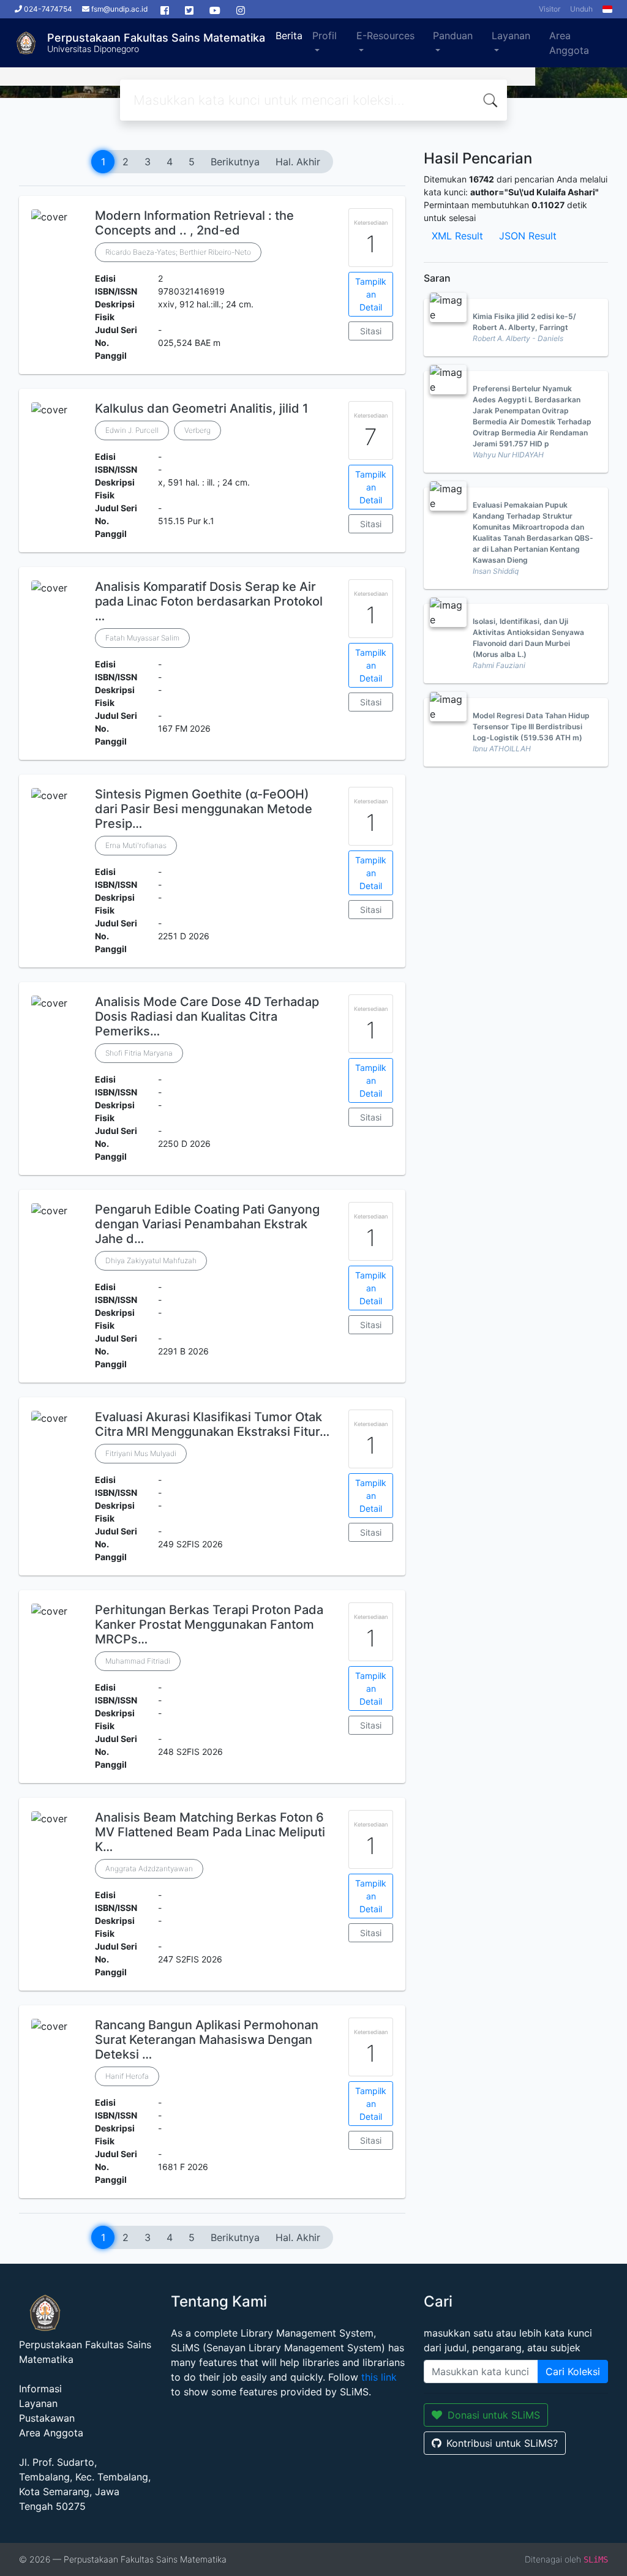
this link (379, 2377)
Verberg (197, 430)
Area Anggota (569, 43)
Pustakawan (47, 2418)
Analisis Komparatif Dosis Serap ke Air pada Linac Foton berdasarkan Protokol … (209, 601)
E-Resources (385, 36)
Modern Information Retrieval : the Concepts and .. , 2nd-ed (194, 223)
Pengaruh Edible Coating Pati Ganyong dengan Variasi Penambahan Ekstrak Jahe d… (207, 1224)
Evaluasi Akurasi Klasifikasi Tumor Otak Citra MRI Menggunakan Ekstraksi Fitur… (212, 1424)
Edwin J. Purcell (132, 430)
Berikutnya (235, 162)
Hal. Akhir (298, 162)
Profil (325, 36)
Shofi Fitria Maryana (139, 1053)
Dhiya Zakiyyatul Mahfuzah (151, 1260)
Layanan (511, 36)
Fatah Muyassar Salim (142, 638)
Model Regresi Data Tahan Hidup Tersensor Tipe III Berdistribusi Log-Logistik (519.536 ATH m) (531, 727)
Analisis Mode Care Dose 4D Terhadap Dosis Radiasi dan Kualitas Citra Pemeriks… (207, 1016)
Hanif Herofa (127, 2076)
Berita (289, 36)
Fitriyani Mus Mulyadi (141, 1453)
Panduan (453, 36)
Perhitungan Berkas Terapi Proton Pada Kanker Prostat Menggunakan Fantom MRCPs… (209, 1624)
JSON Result (528, 236)
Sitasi (371, 331)
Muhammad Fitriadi (138, 1661)
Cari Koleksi (573, 2371)
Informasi (40, 2389)
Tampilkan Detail (371, 294)
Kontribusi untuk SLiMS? (502, 2443)
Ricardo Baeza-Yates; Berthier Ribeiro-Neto (178, 252)
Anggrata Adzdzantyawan (149, 1868)
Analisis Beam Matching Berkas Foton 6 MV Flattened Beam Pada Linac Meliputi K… (210, 1832)
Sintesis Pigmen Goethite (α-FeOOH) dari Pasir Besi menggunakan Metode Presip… (204, 809)
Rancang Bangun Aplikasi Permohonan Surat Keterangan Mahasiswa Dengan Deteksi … (207, 2040)
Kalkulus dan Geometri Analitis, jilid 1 (201, 408)
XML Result (457, 236)
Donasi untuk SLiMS (494, 2415)
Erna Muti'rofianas (136, 845)
